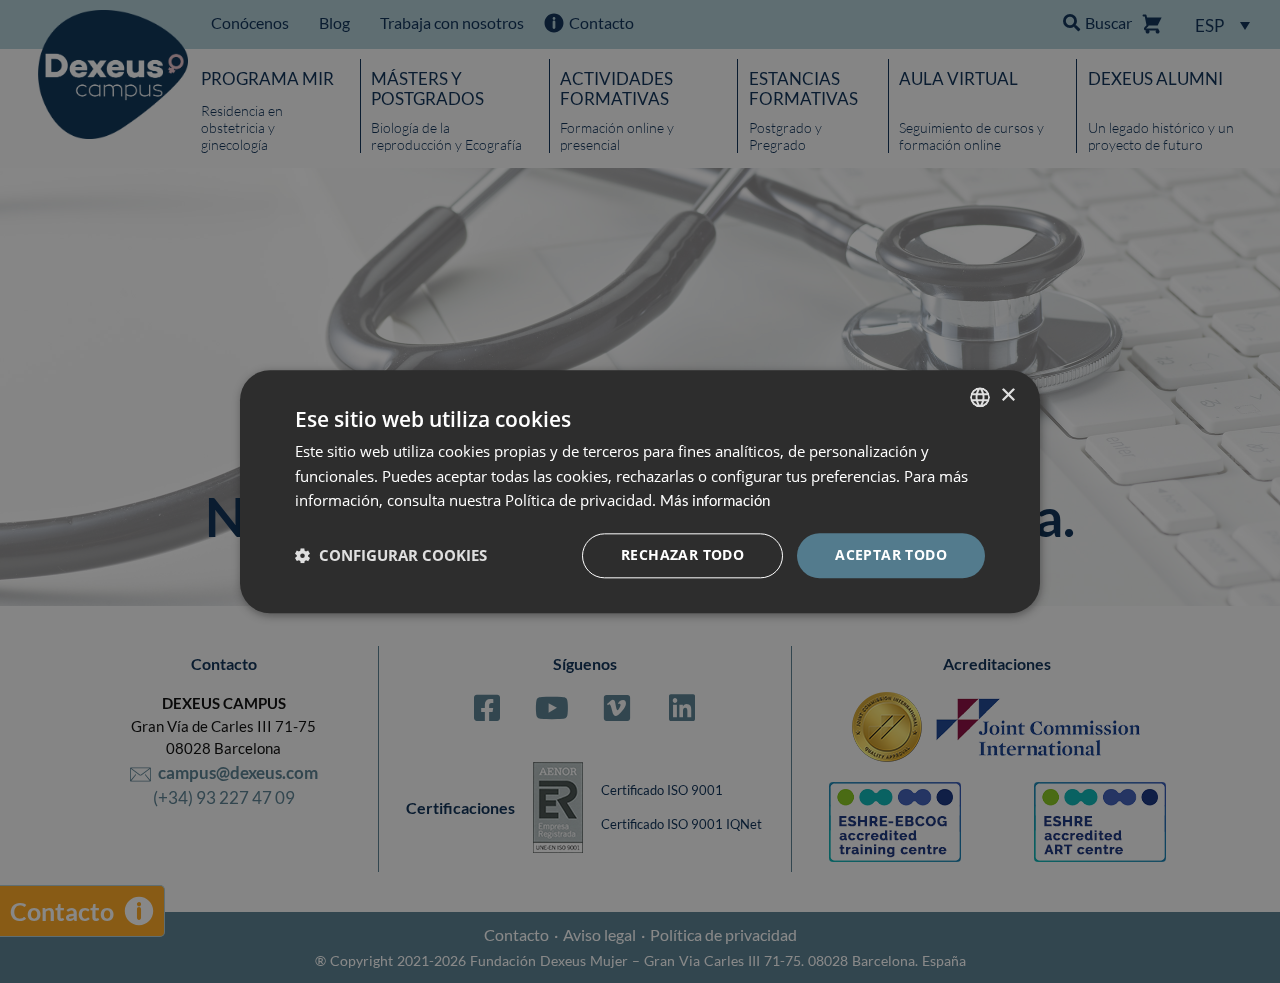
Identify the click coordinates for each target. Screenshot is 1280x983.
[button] (391, 556)
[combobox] (980, 397)
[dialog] (640, 491)
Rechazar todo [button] (682, 554)
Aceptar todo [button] (891, 554)
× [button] (1007, 395)
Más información (715, 501)
